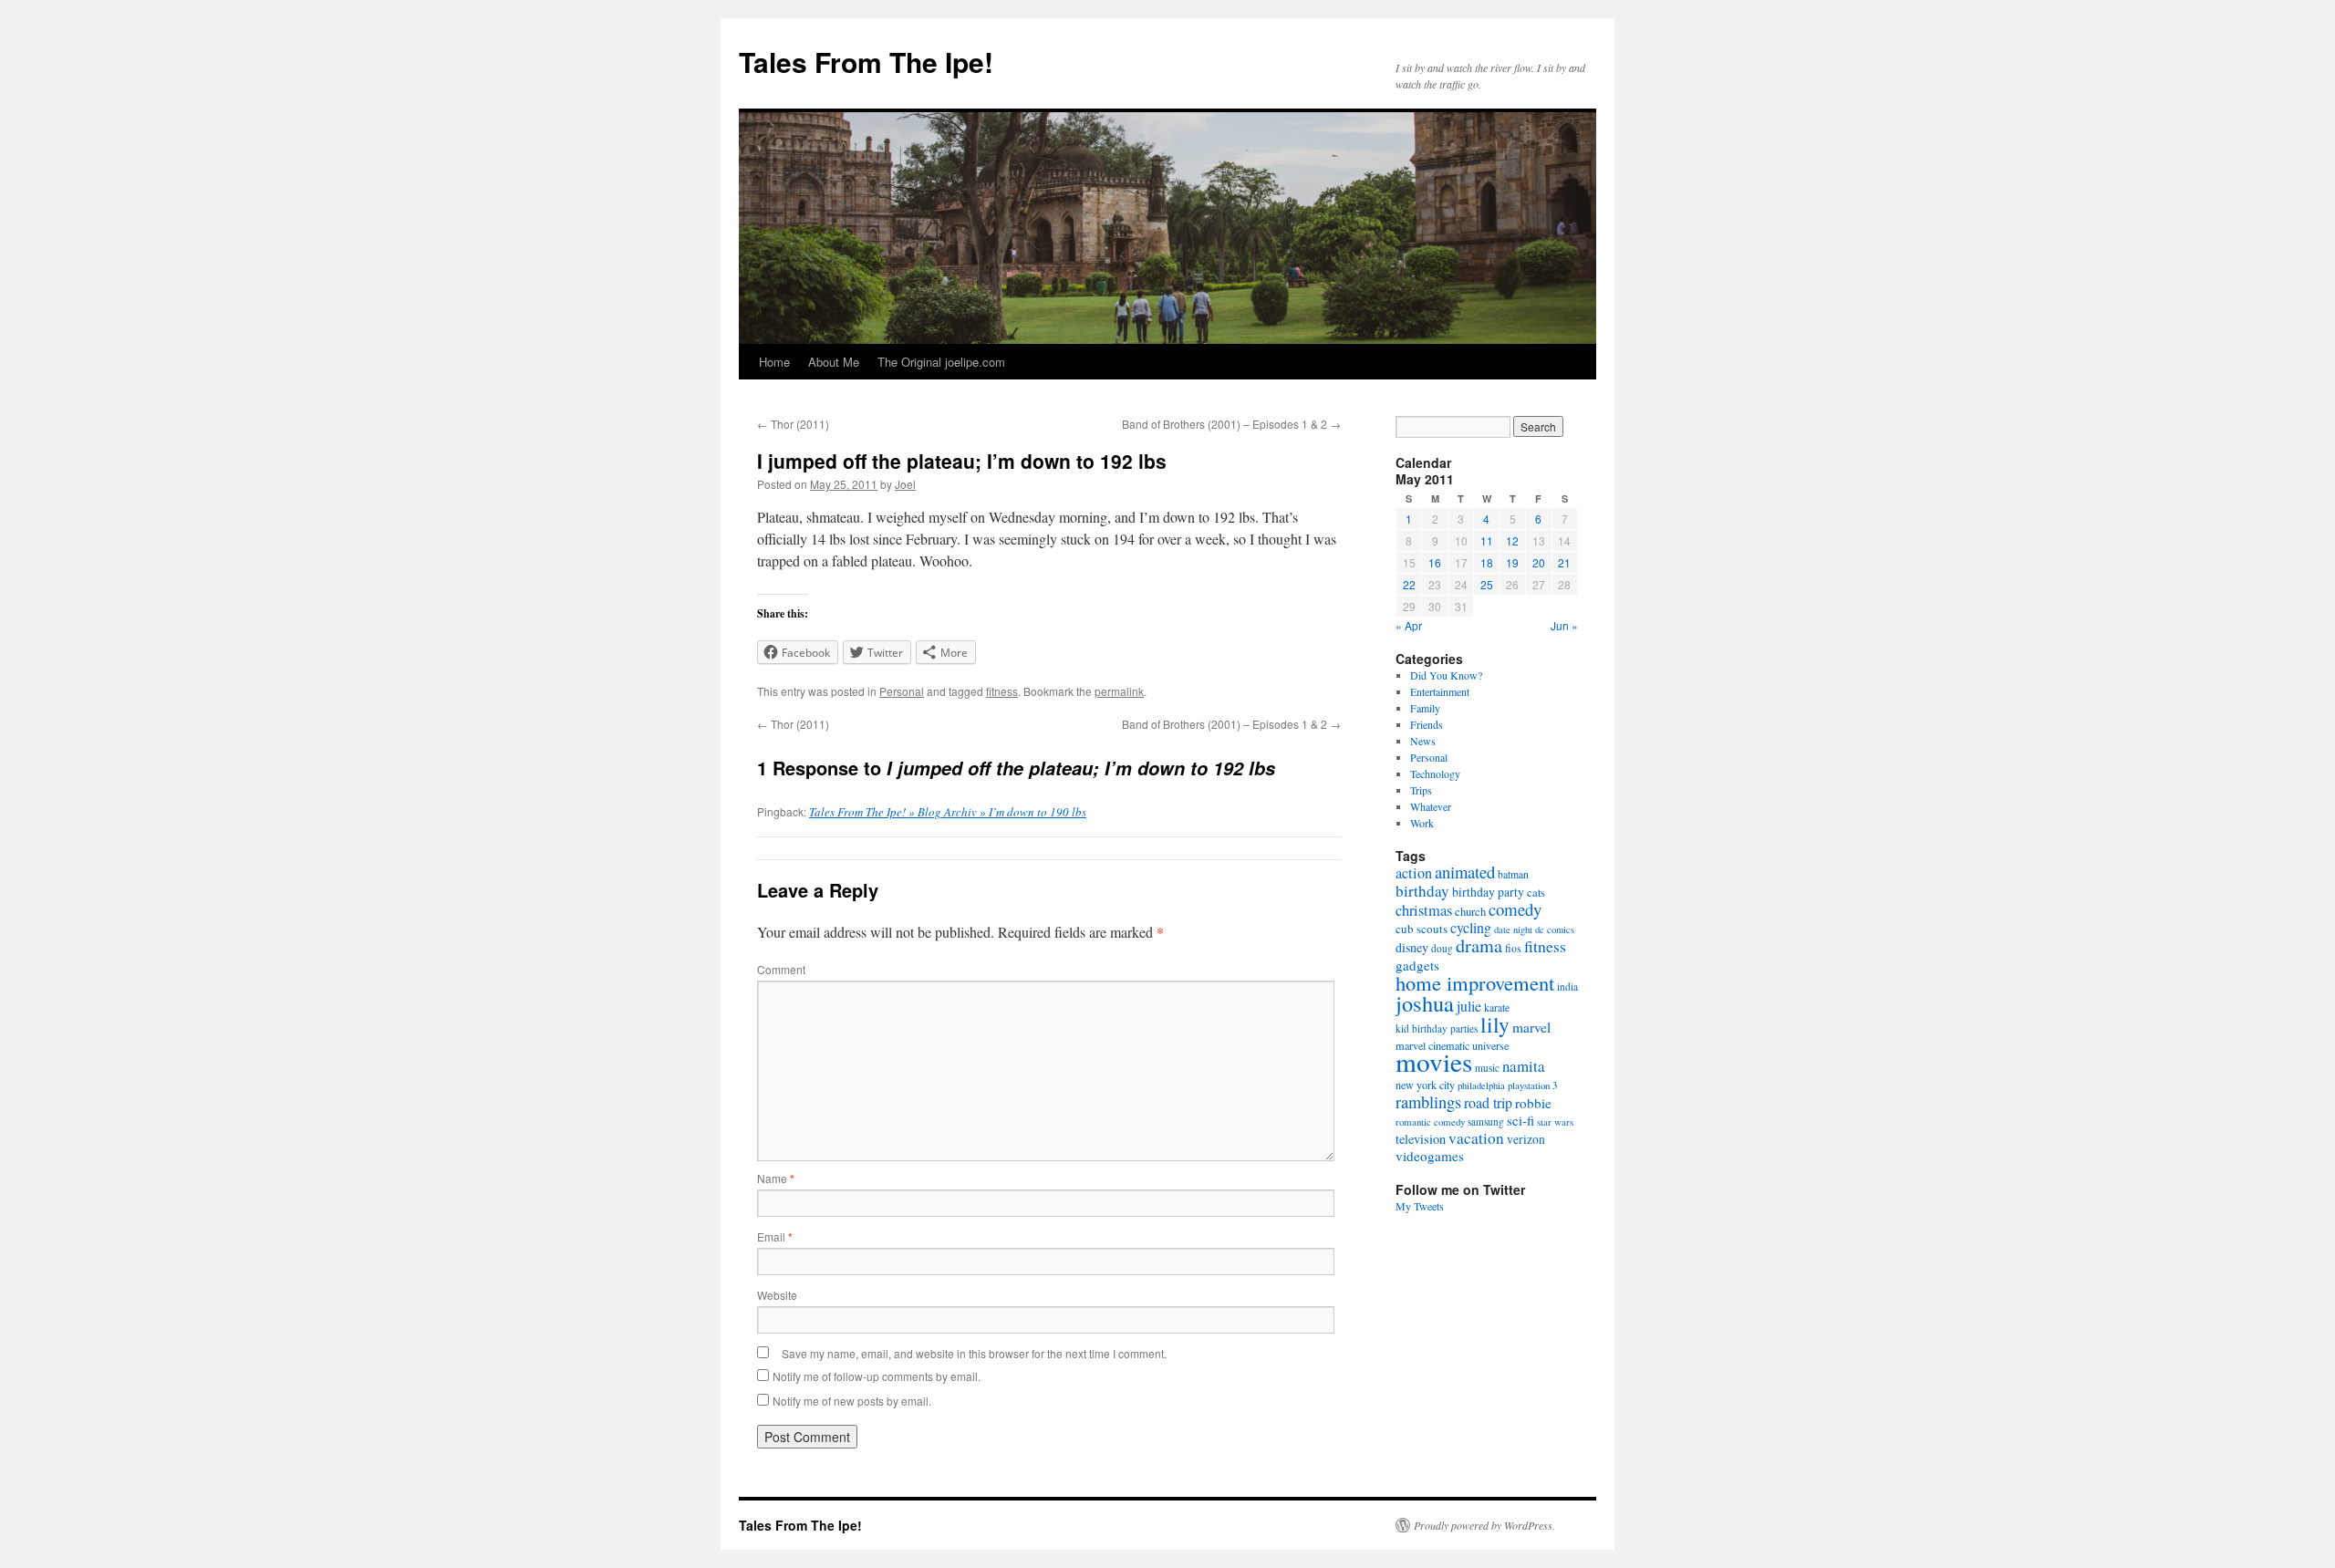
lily (1495, 1024)
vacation (1476, 1138)
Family (1425, 708)
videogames (1430, 1156)
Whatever (1431, 806)
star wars (1555, 1121)
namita (1524, 1066)
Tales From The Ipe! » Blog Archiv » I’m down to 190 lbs (948, 812)
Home (774, 362)
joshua (1425, 1003)
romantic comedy (1430, 1121)
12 (1512, 540)
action (1414, 873)
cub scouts (1422, 929)
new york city (1425, 1085)
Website (777, 1295)
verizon (1526, 1139)
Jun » (1564, 625)
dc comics (1555, 929)
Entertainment (1440, 691)
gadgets (1417, 965)
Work (1422, 823)
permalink (1119, 691)
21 (1564, 562)
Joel (905, 484)
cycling (1471, 927)
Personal (902, 691)
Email (775, 1236)
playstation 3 (1532, 1085)
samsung (1486, 1121)
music (1487, 1068)
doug (1442, 948)
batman (1513, 874)
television (1421, 1139)
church (1470, 911)
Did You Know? (1446, 675)
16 (1435, 562)
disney (1412, 947)
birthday (1422, 891)
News (1423, 741)
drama (1479, 945)
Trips (1421, 790)
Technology (1435, 774)
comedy (1515, 909)
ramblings (1428, 1102)
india (1567, 986)
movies (1434, 1061)
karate (1497, 1007)
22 (1409, 584)
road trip (1488, 1102)
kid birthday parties (1437, 1028)
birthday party (1488, 892)
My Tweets (1420, 1206)
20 (1539, 562)
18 (1487, 562)
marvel (1531, 1027)
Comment (781, 969)
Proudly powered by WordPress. (1484, 1525)
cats (1536, 893)
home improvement (1475, 982)
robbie (1533, 1103)
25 (1487, 584)
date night (1513, 929)
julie (1469, 1006)
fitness (1002, 691)
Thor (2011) (793, 424)
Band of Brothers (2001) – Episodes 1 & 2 (1231, 424)
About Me (834, 362)
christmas (1424, 910)
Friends (1427, 724)
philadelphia (1481, 1085)
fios (1513, 948)
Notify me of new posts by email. (852, 1401)
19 (1512, 562)
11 (1487, 540)
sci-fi (1520, 1120)
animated (1465, 872)
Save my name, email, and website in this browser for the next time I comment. (974, 1353)
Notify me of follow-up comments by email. (877, 1376)
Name (776, 1178)
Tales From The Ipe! (866, 62)
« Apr (1409, 625)
